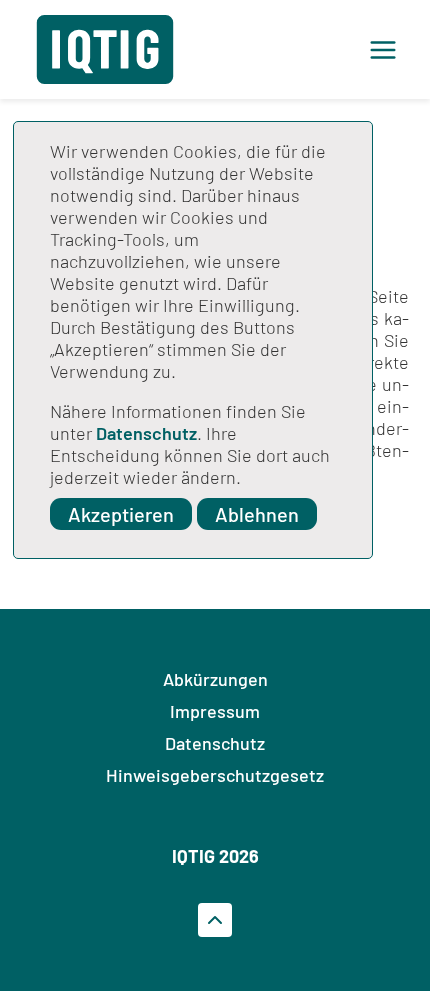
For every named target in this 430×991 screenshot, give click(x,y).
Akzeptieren (121, 514)
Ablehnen (257, 514)
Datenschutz (146, 433)
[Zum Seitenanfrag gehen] (215, 920)
